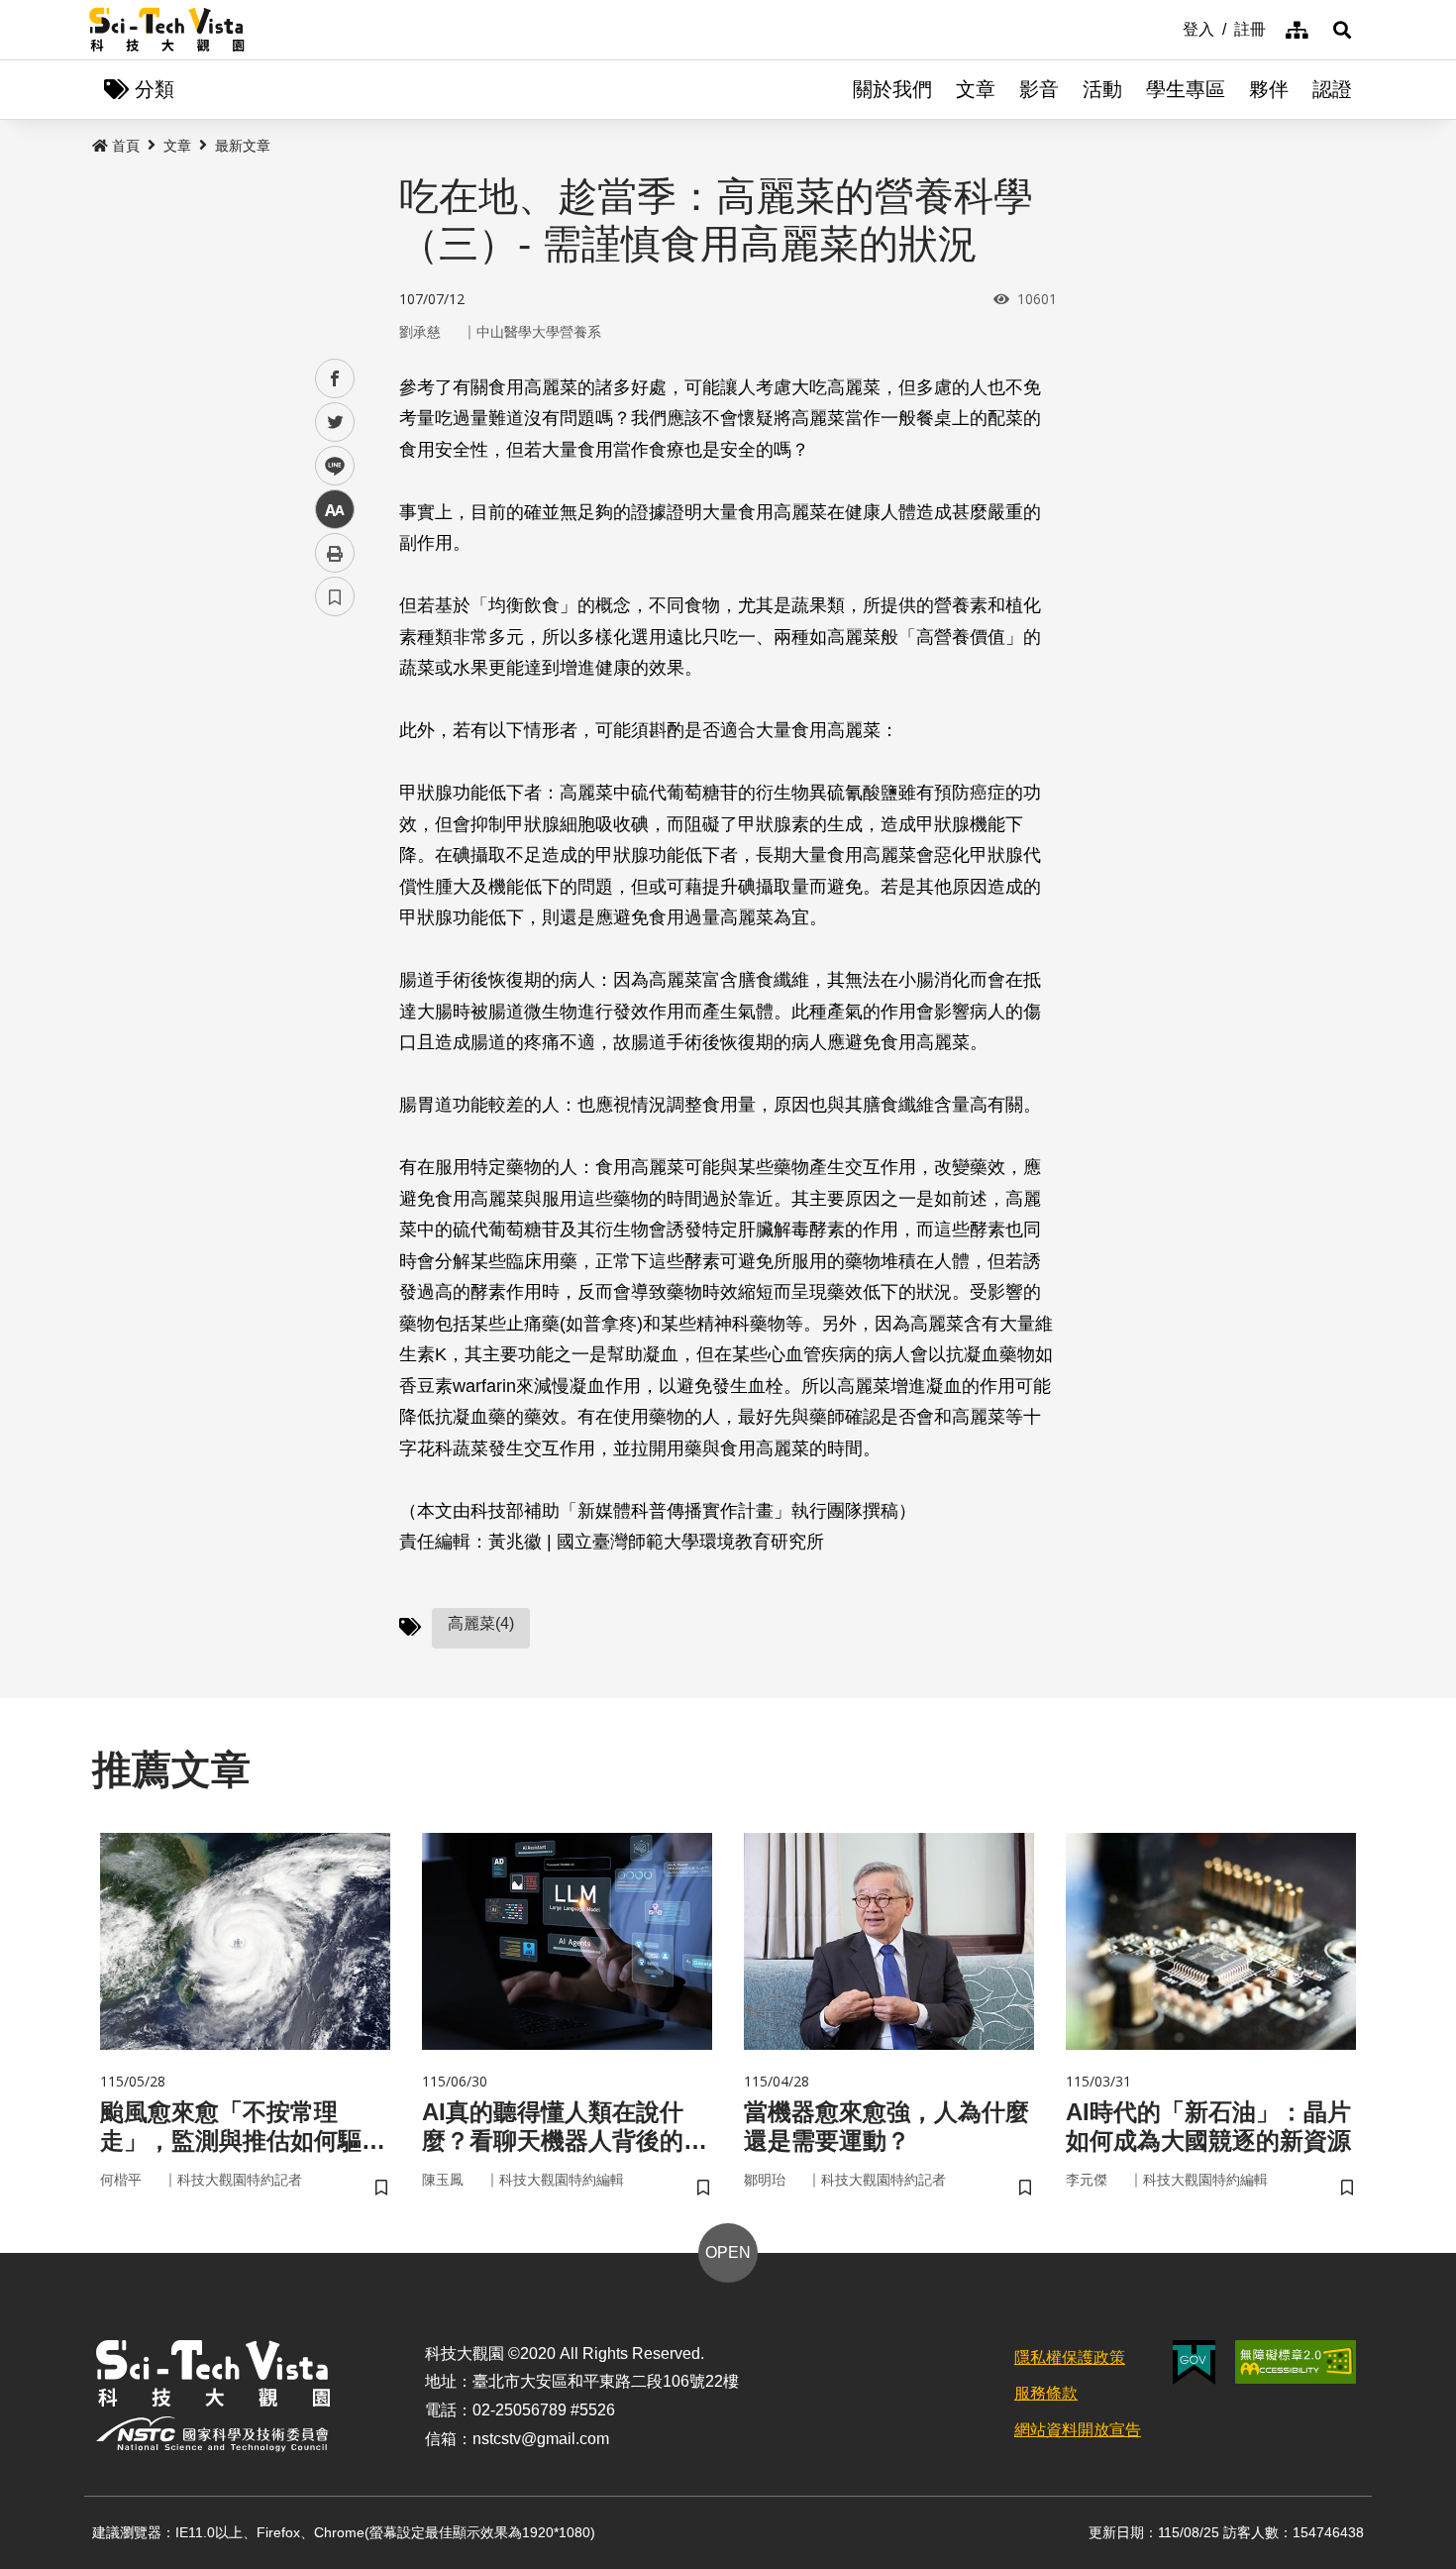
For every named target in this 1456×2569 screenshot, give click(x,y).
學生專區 (1186, 89)
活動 (1102, 89)
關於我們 (892, 89)
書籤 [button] (335, 596)
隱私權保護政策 (1070, 2357)
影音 (1039, 89)
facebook (335, 379)
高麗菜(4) (481, 1623)
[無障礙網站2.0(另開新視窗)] (1296, 2362)
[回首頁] (167, 30)
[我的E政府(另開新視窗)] (1194, 2362)
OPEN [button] (728, 2252)
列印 (335, 553)
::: (1169, 28)
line (329, 466)
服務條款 (1046, 2393)
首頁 (126, 146)
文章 (976, 89)
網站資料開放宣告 (1078, 2430)
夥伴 (1269, 89)
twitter (335, 423)
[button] (1342, 30)
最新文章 (243, 146)
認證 (1332, 89)
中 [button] (335, 510)
